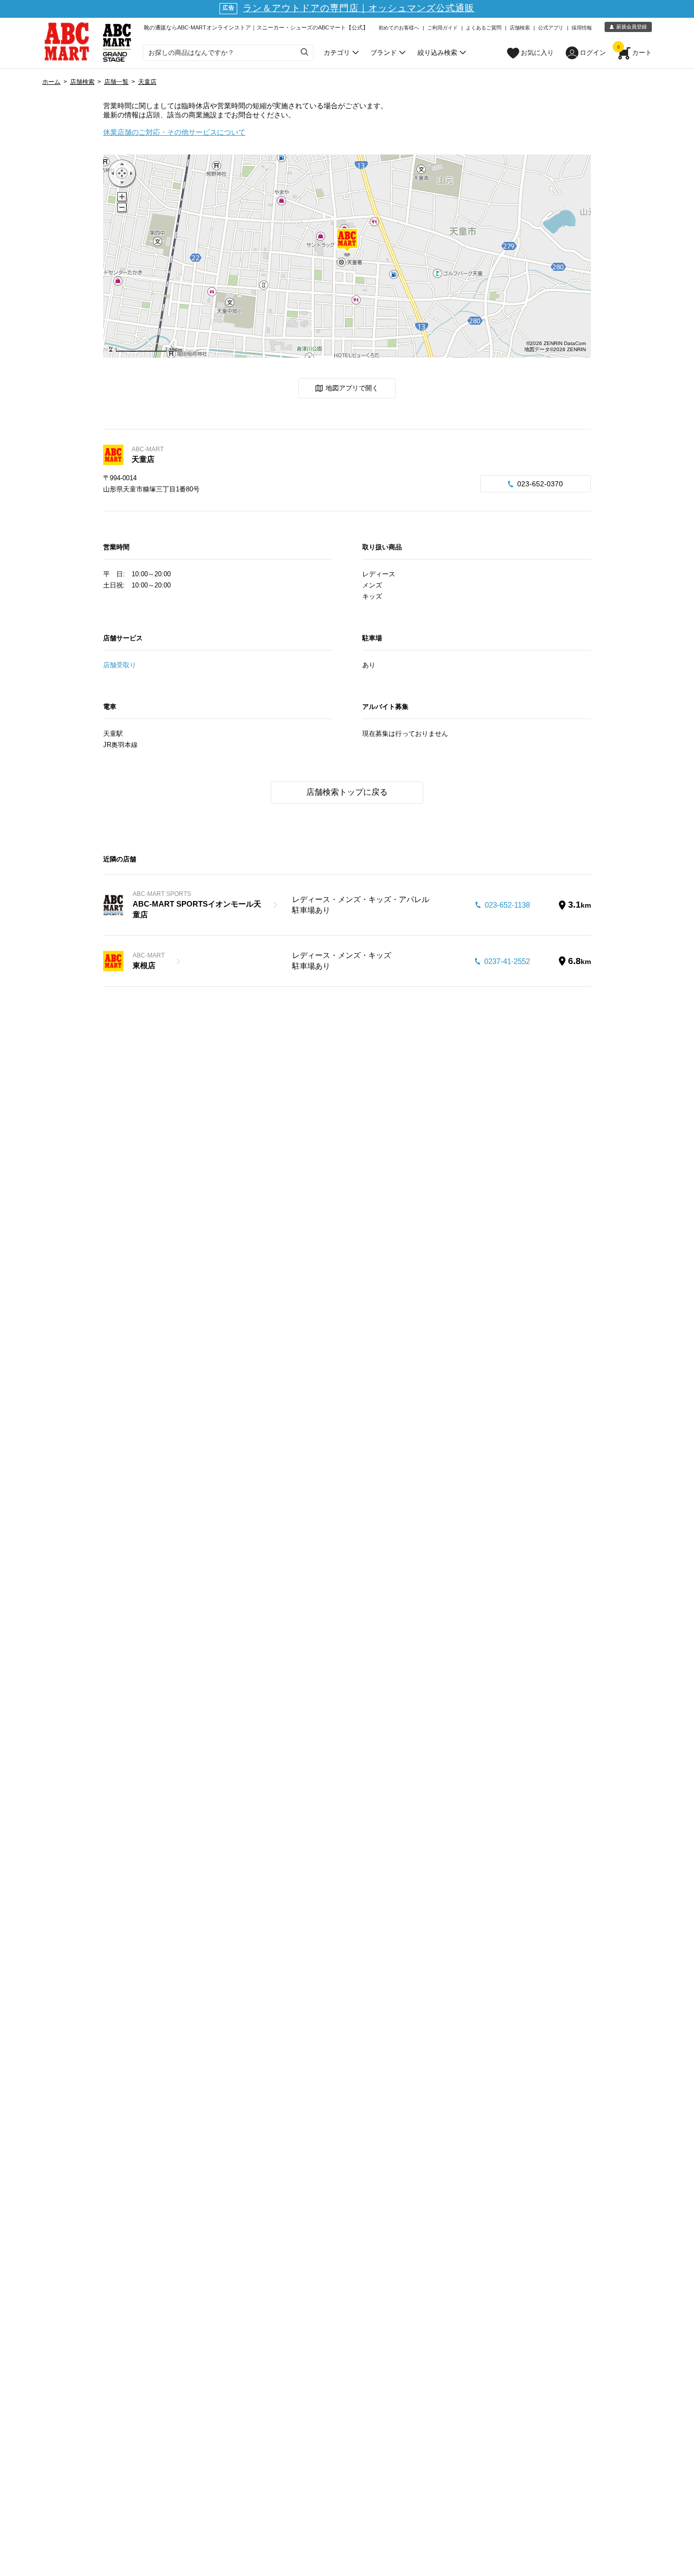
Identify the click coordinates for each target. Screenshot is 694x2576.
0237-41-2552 (507, 961)
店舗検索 (520, 28)
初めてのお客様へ (399, 28)
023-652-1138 (507, 905)
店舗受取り (120, 665)
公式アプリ (551, 28)
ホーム (51, 82)
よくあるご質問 (484, 28)
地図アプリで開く (352, 388)
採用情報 (582, 28)
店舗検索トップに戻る (347, 792)
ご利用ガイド (443, 28)
